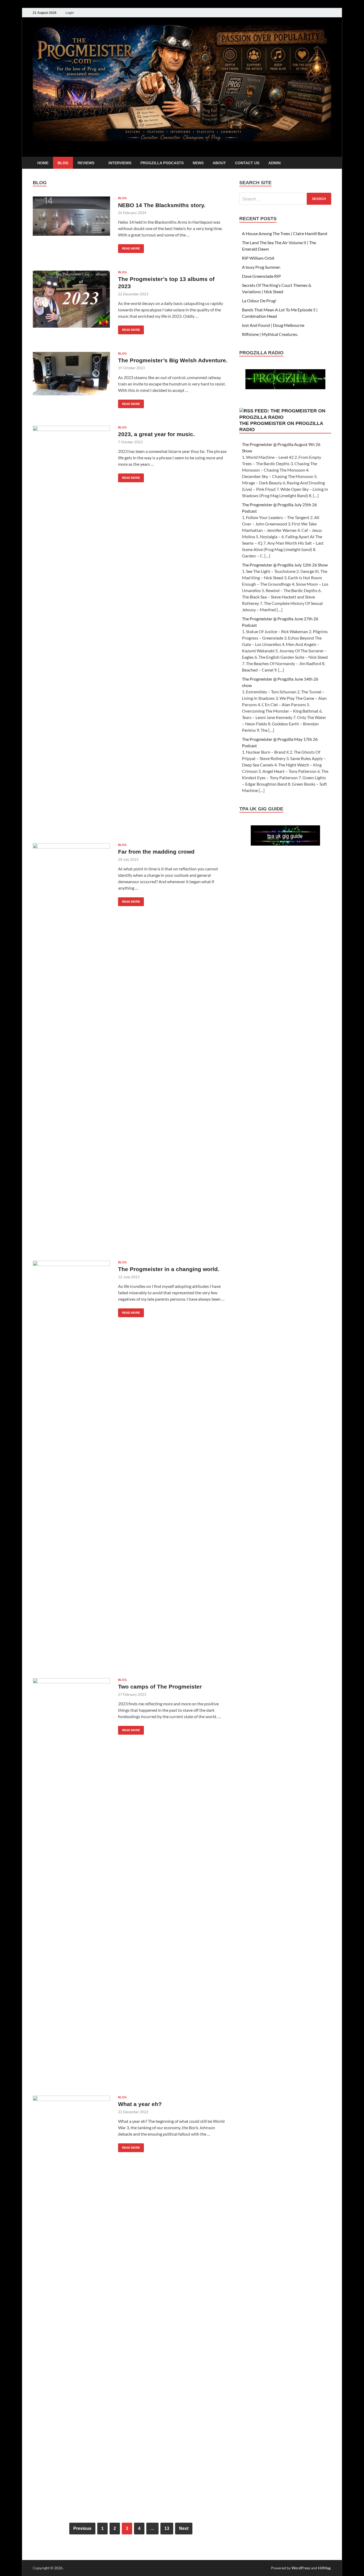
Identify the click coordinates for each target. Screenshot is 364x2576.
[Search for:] (285, 199)
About (219, 163)
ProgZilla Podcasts (162, 163)
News (198, 163)
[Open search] (329, 163)
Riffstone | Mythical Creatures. (270, 334)
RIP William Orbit (258, 258)
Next (184, 2528)
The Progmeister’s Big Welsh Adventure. (173, 360)
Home (43, 163)
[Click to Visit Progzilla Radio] (285, 387)
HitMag (324, 2568)
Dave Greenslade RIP (261, 276)
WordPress (301, 2568)
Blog (63, 163)
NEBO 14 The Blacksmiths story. (162, 205)
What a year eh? (140, 2104)
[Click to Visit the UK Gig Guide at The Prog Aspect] (285, 844)
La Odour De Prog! (259, 301)
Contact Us (247, 163)
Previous (82, 2528)
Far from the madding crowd (156, 852)
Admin (274, 163)
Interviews (120, 163)
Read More (129, 247)
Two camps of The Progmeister (160, 1687)
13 (167, 2528)
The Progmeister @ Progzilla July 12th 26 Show (285, 565)
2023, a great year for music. (156, 434)
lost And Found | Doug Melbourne (273, 325)
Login (70, 13)
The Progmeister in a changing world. (169, 1269)
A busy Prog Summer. (261, 267)
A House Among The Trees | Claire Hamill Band (285, 233)
